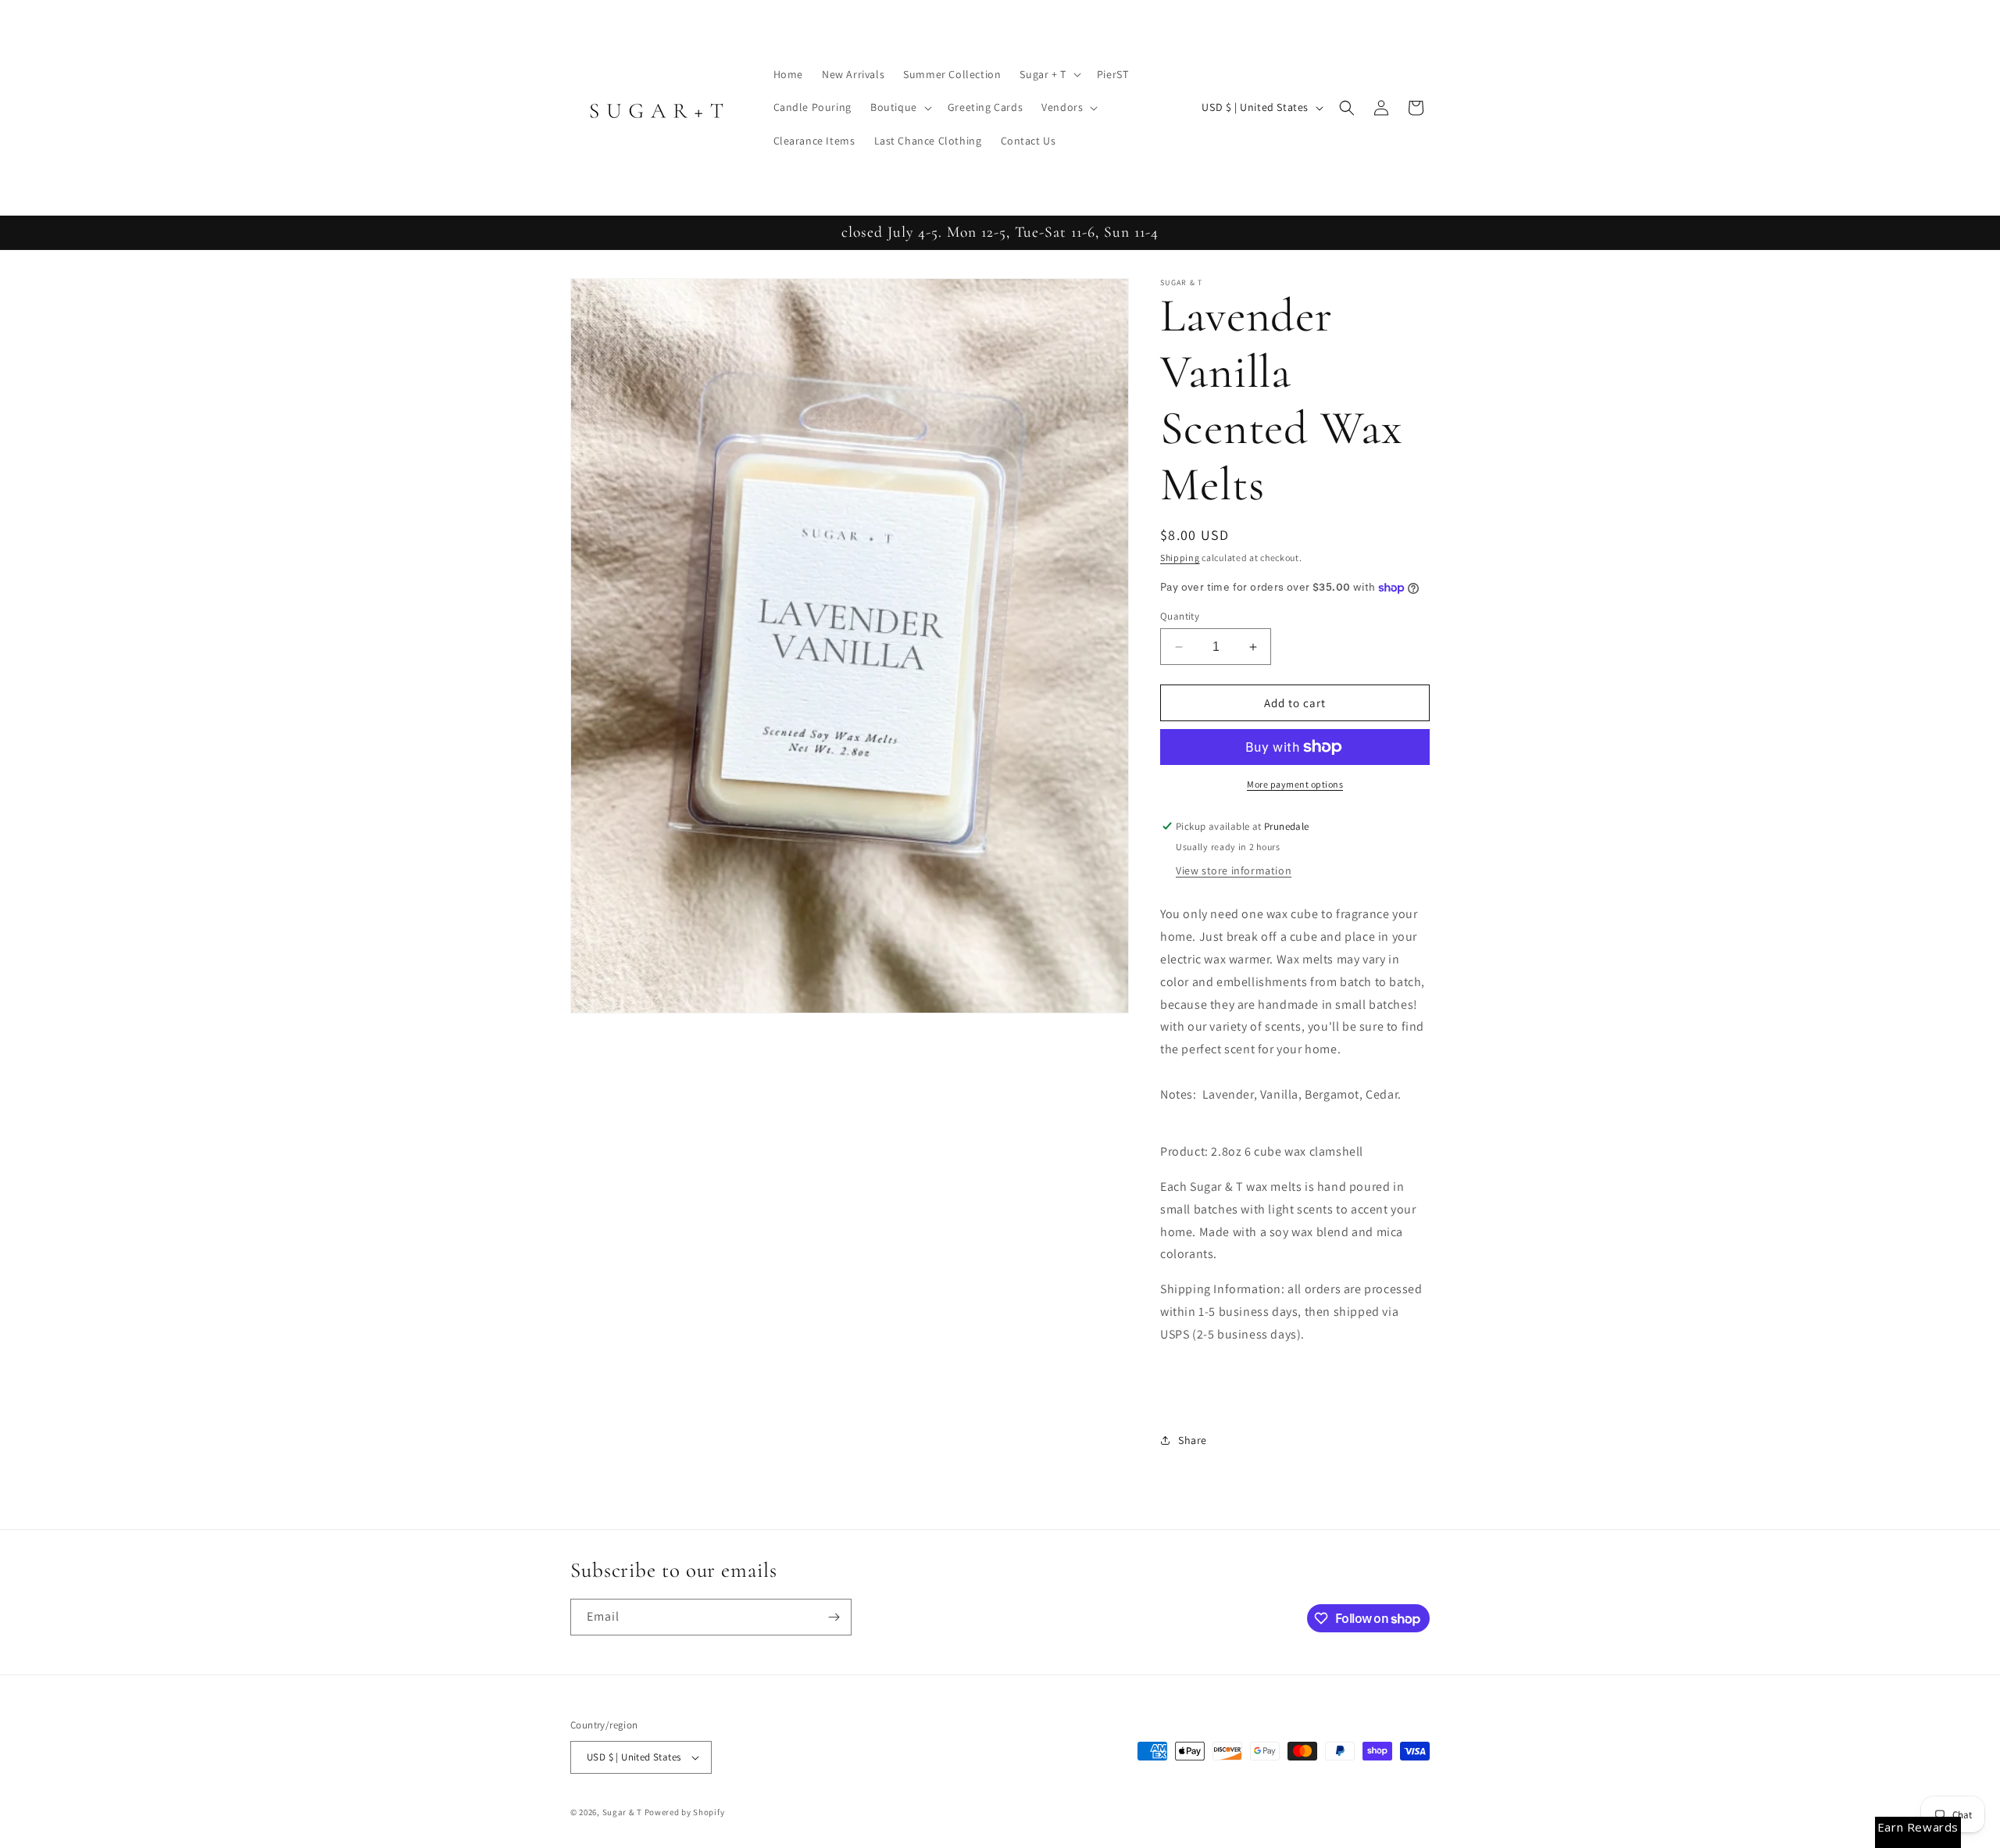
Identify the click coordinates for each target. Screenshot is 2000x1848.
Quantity (1180, 616)
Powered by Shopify (685, 1812)
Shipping (1180, 558)
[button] (1048, 74)
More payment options (1295, 784)
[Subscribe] (834, 1617)
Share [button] (1193, 1440)
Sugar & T (622, 1812)
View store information (1234, 870)
